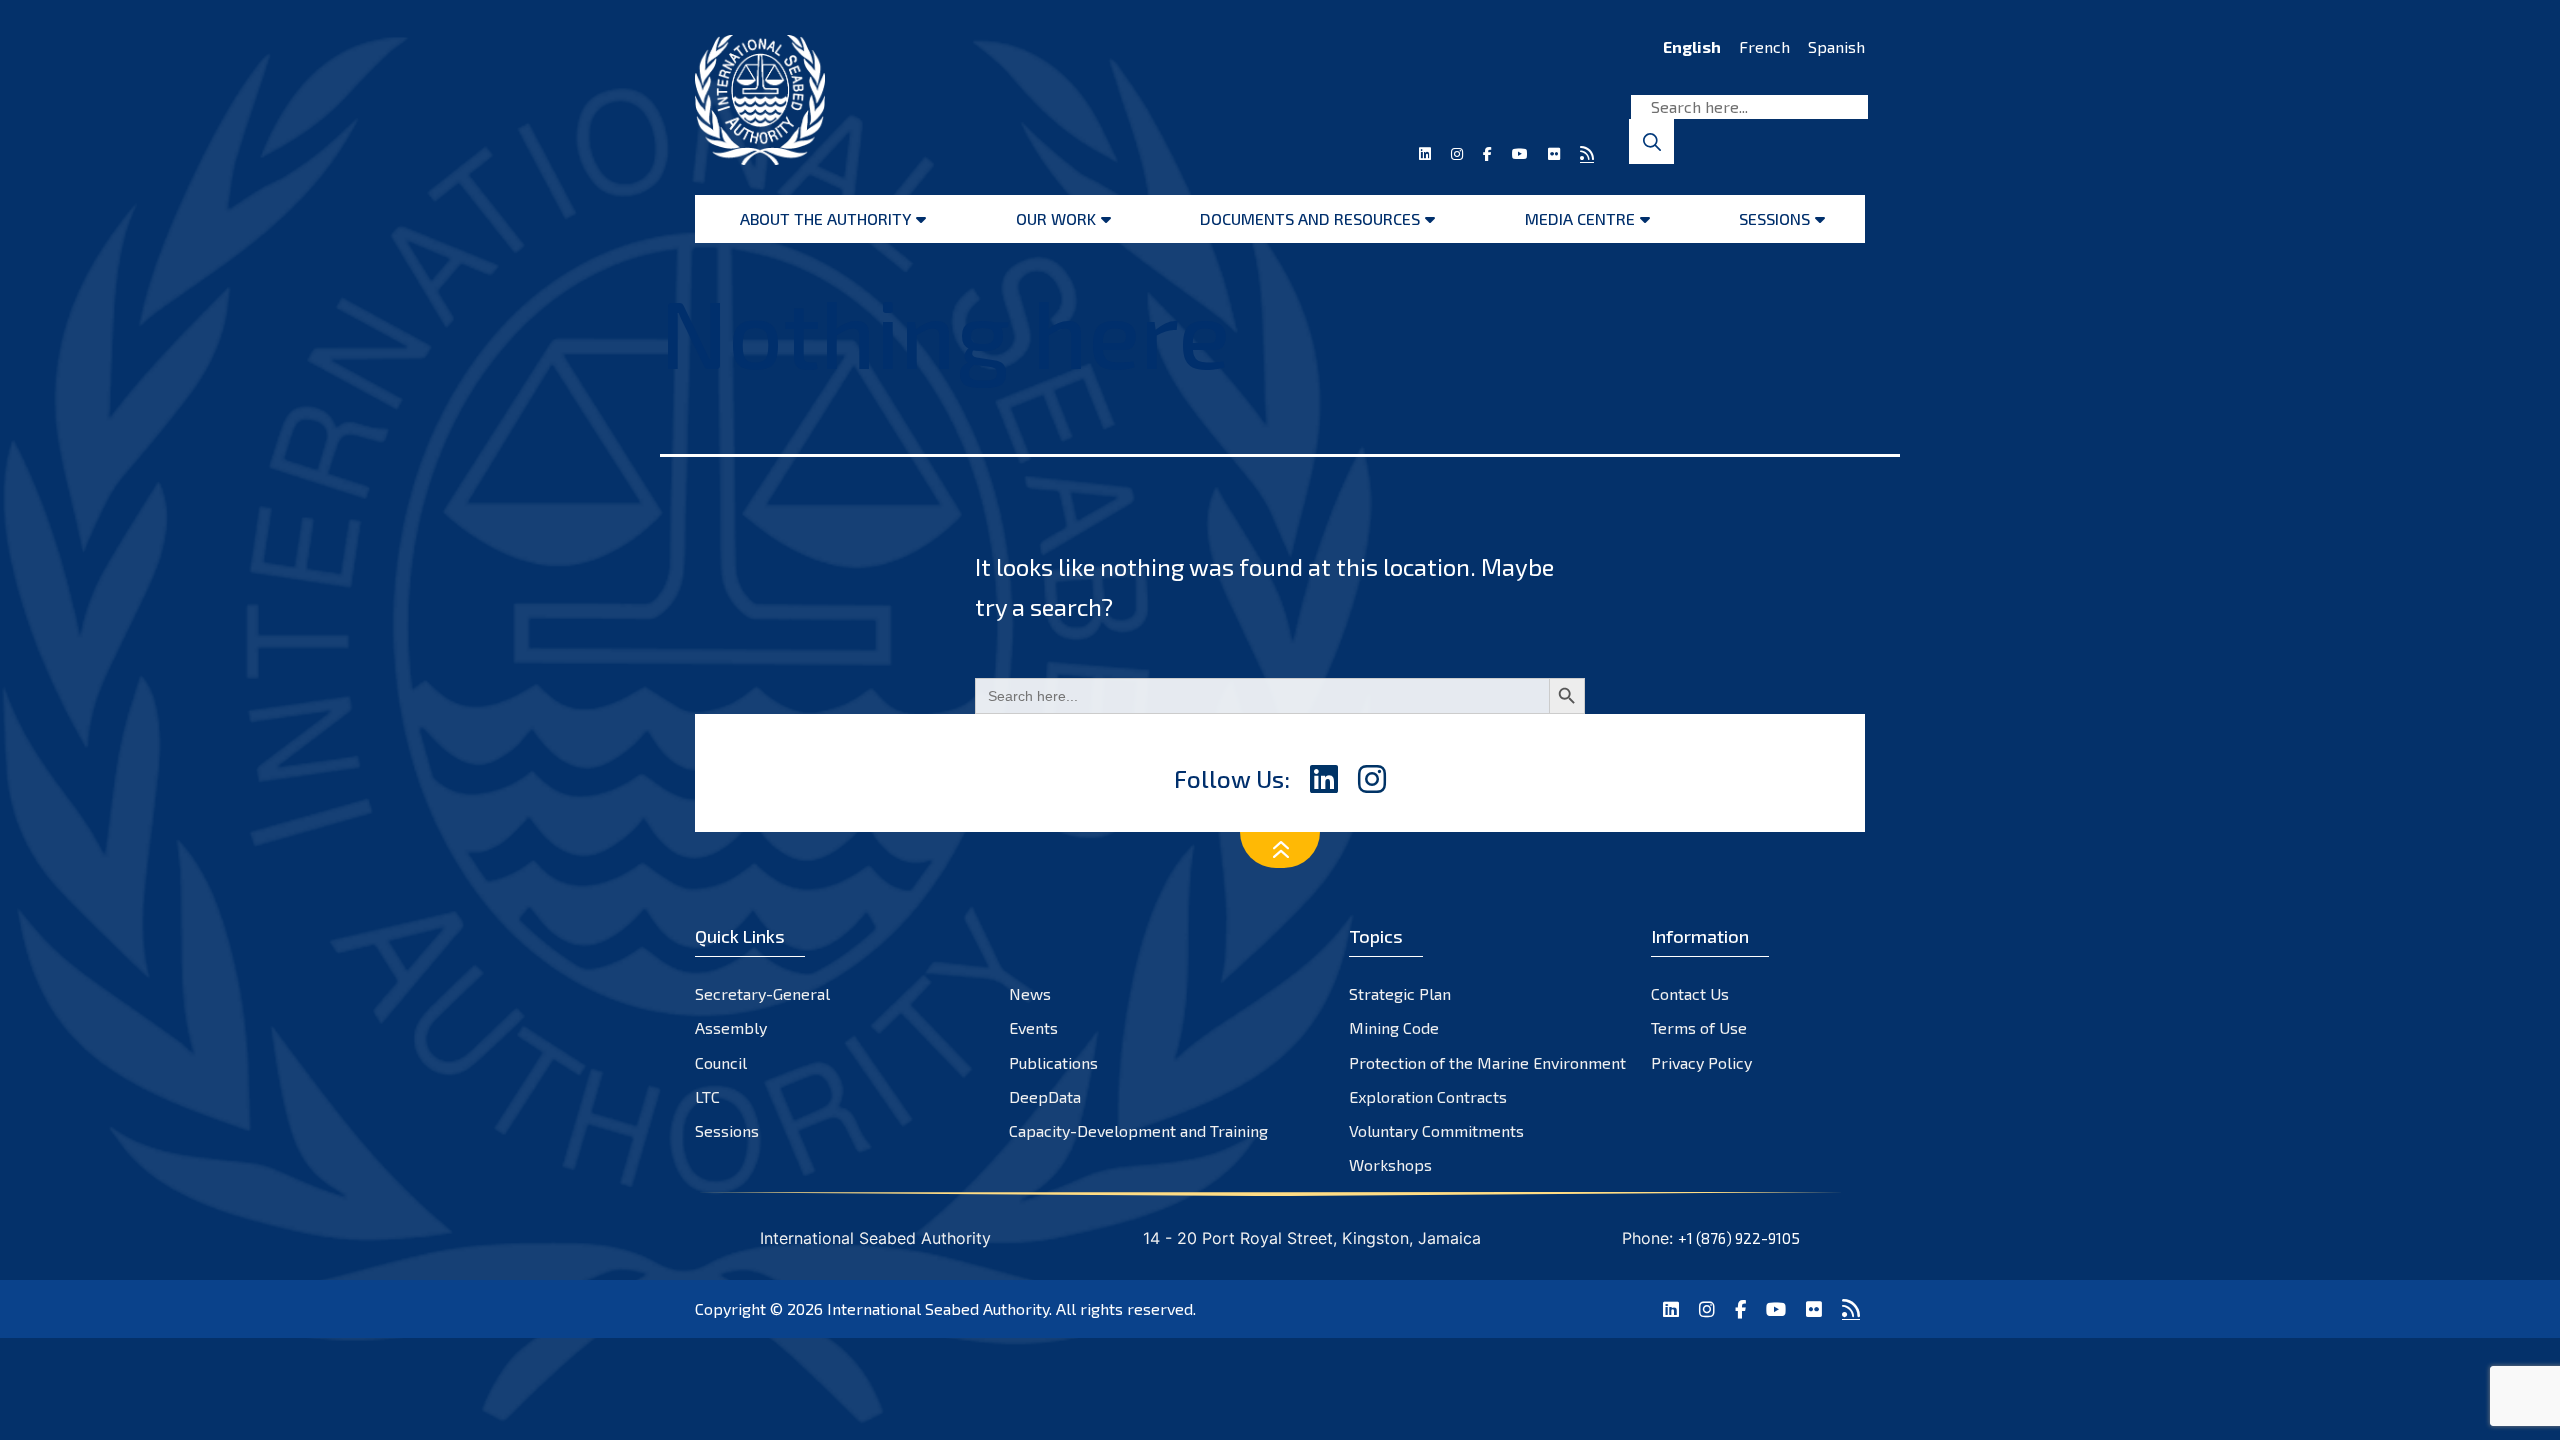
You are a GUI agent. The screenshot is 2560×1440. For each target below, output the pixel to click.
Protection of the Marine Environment (1487, 1062)
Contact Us (1690, 993)
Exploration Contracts (1428, 1096)
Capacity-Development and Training (1138, 1130)
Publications (1053, 1062)
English (1692, 46)
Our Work (1056, 218)
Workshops (1390, 1164)
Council (721, 1062)
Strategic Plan (1400, 993)
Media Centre (1580, 218)
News (1030, 993)
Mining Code (1394, 1027)
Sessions (1774, 218)
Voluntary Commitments (1436, 1130)
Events (1033, 1027)
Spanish (1836, 46)
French (1764, 46)
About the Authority (825, 218)
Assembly (731, 1027)
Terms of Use (1699, 1027)
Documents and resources (1310, 218)
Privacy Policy (1701, 1062)
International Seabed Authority (938, 1308)
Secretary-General (762, 993)
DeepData (1045, 1096)
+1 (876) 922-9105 (1739, 1238)
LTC (707, 1096)
